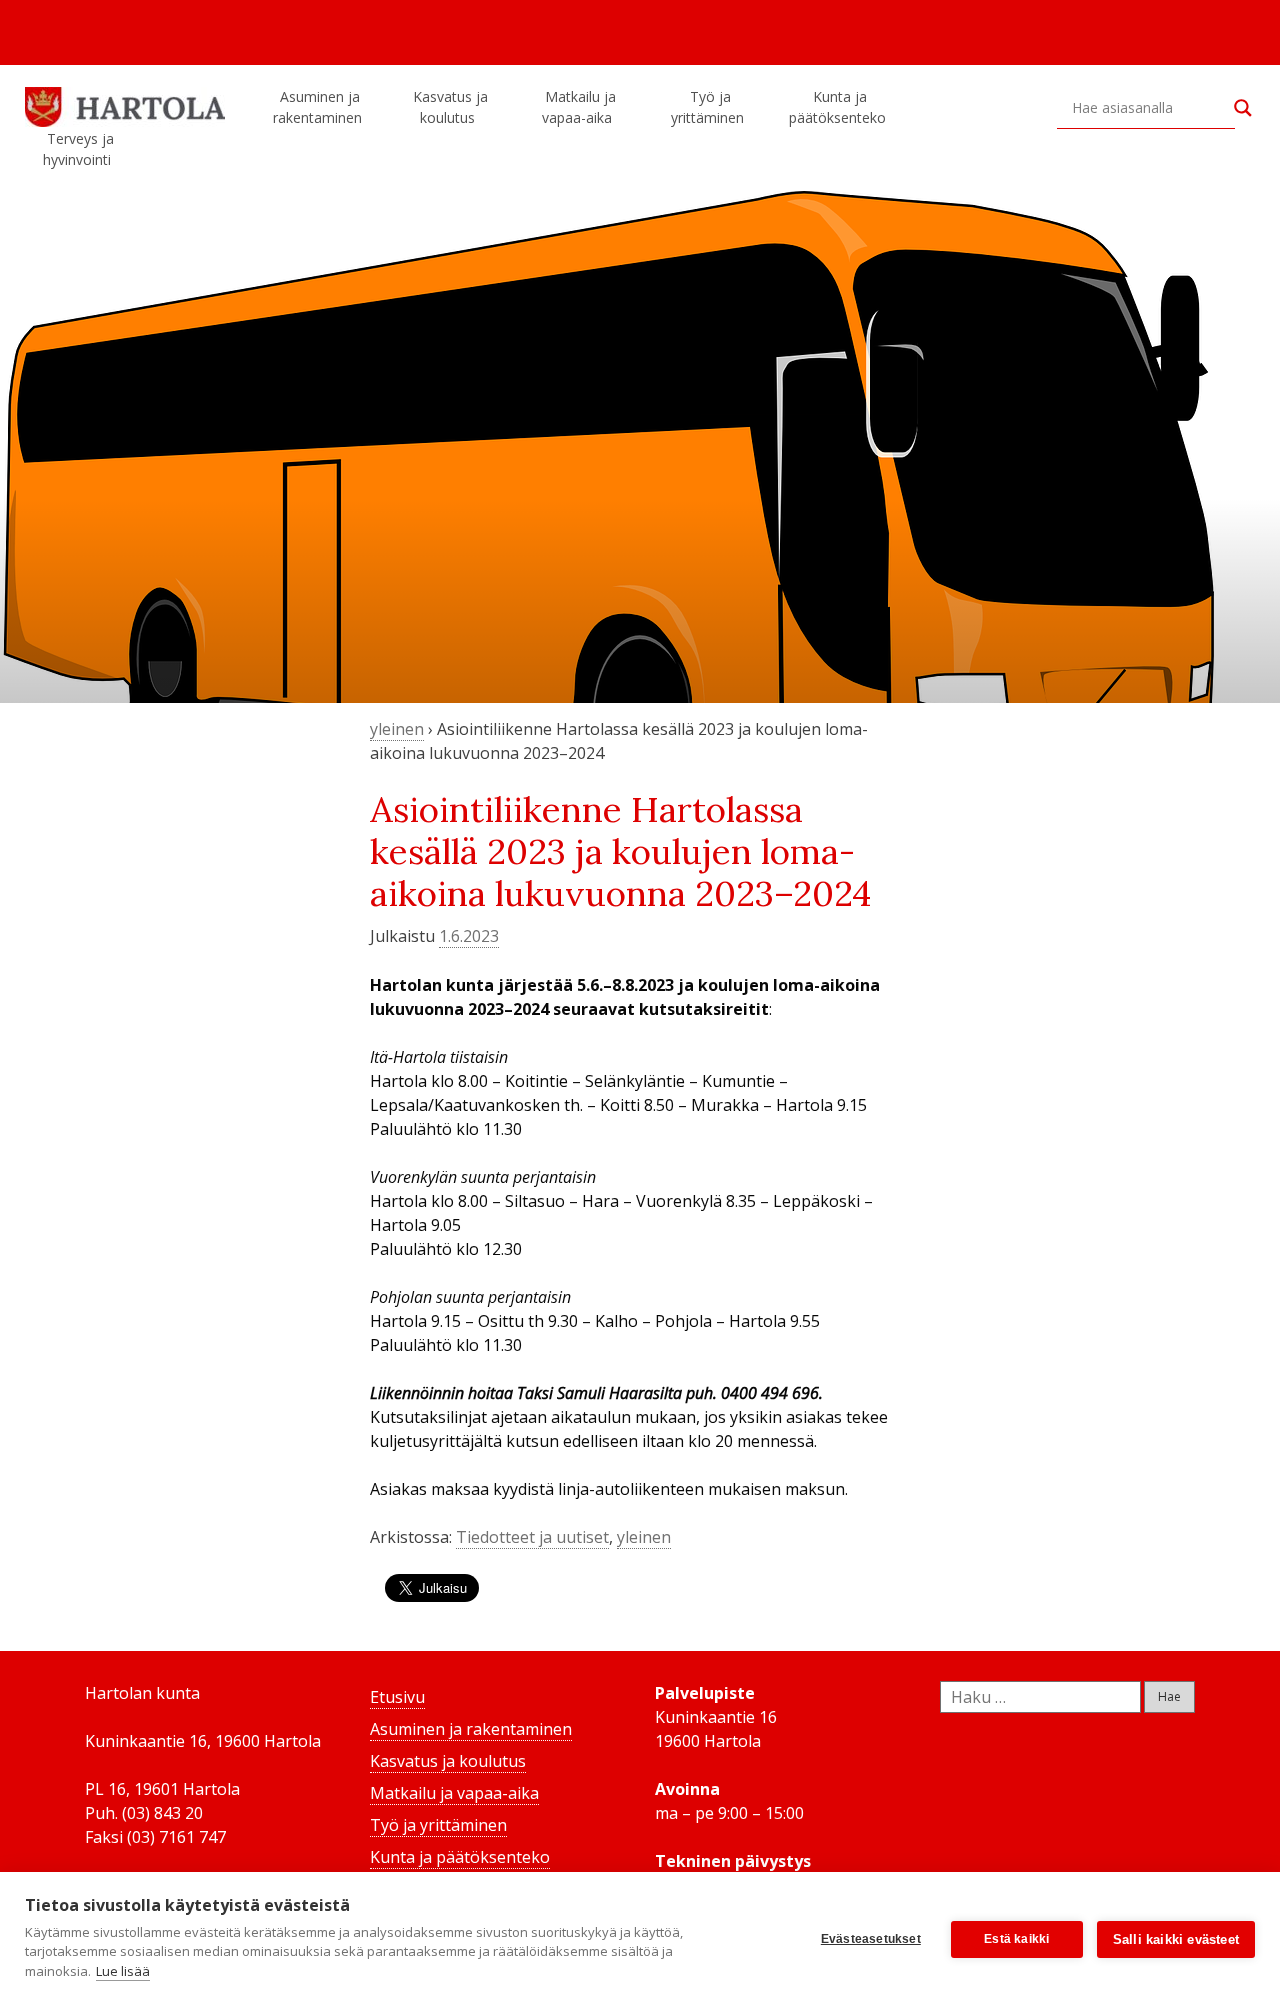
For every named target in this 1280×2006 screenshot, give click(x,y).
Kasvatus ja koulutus (450, 107)
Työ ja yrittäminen (707, 107)
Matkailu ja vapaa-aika (579, 107)
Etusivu (397, 1697)
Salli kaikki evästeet (1176, 1939)
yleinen (397, 729)
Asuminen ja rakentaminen (317, 107)
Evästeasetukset (871, 1939)
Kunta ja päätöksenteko (837, 107)
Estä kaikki (1016, 1939)
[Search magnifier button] (1243, 108)
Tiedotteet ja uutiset (532, 1537)
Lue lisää (123, 1971)
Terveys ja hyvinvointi (78, 149)
